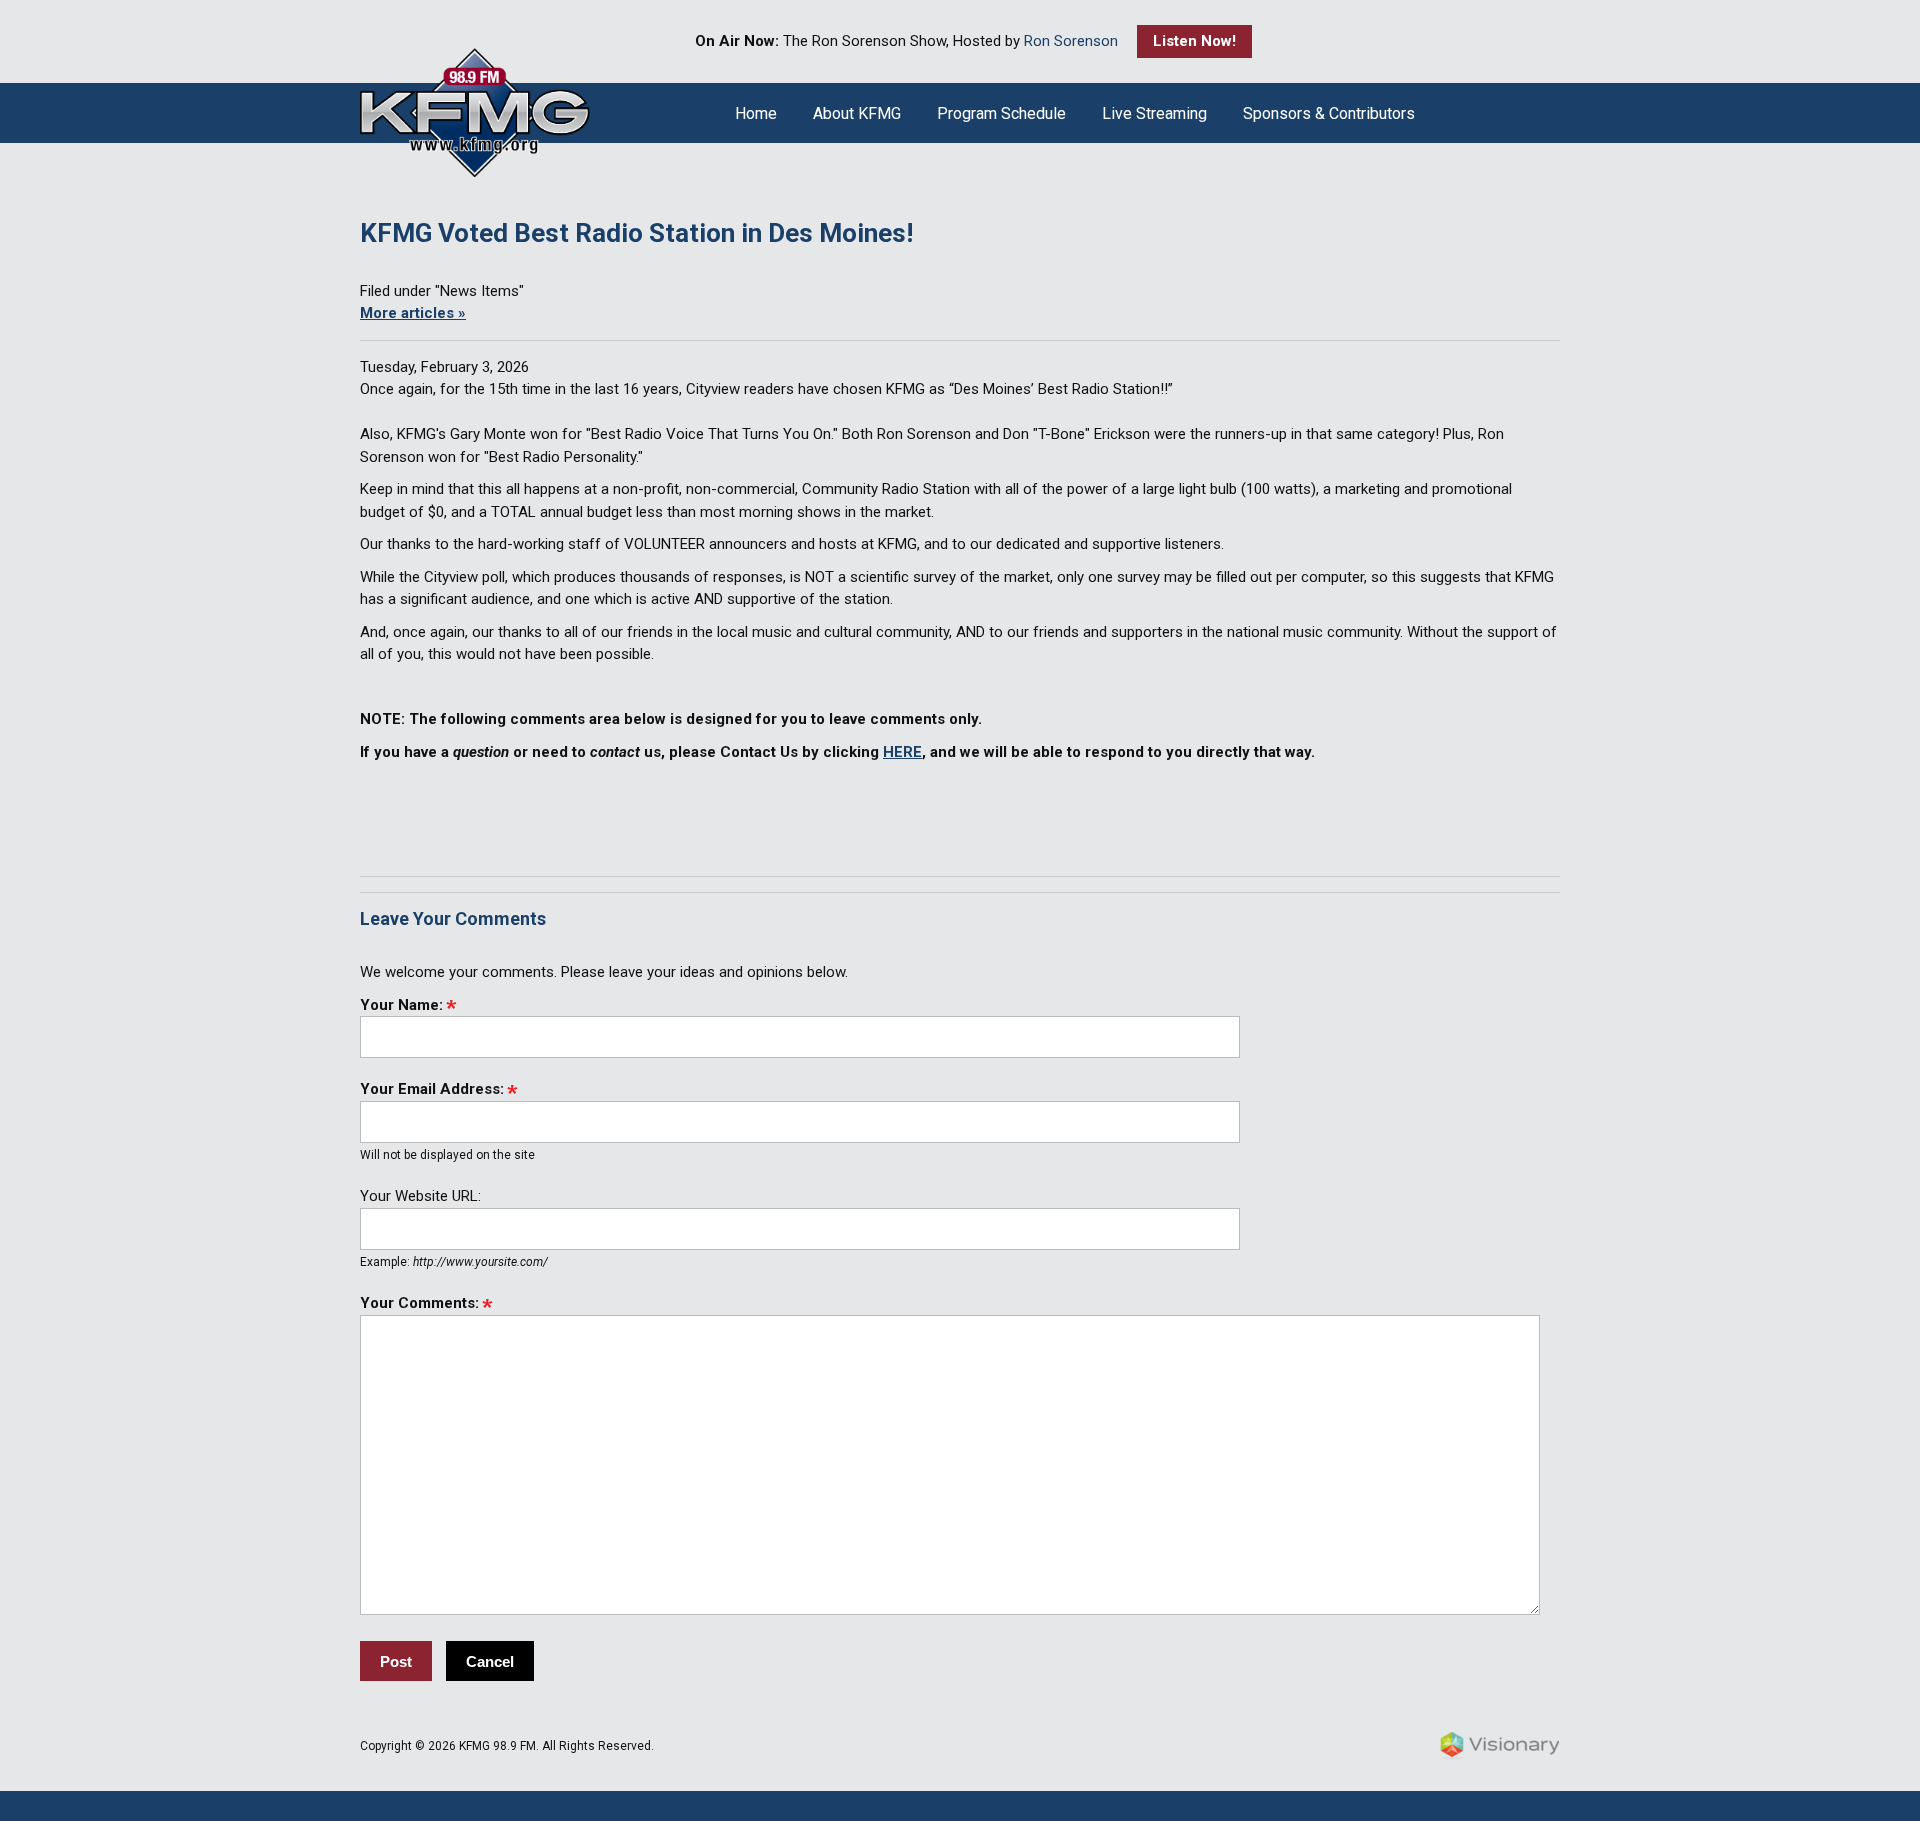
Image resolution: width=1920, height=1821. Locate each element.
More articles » (413, 313)
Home (756, 113)
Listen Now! (1194, 41)
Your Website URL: (420, 1196)
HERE (902, 752)
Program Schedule (1001, 113)
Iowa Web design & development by (1500, 1746)
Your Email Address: (432, 1089)
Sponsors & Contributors (1329, 113)
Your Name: (401, 1005)
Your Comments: (419, 1303)
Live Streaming (1154, 113)
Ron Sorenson (1071, 41)
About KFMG (857, 113)
